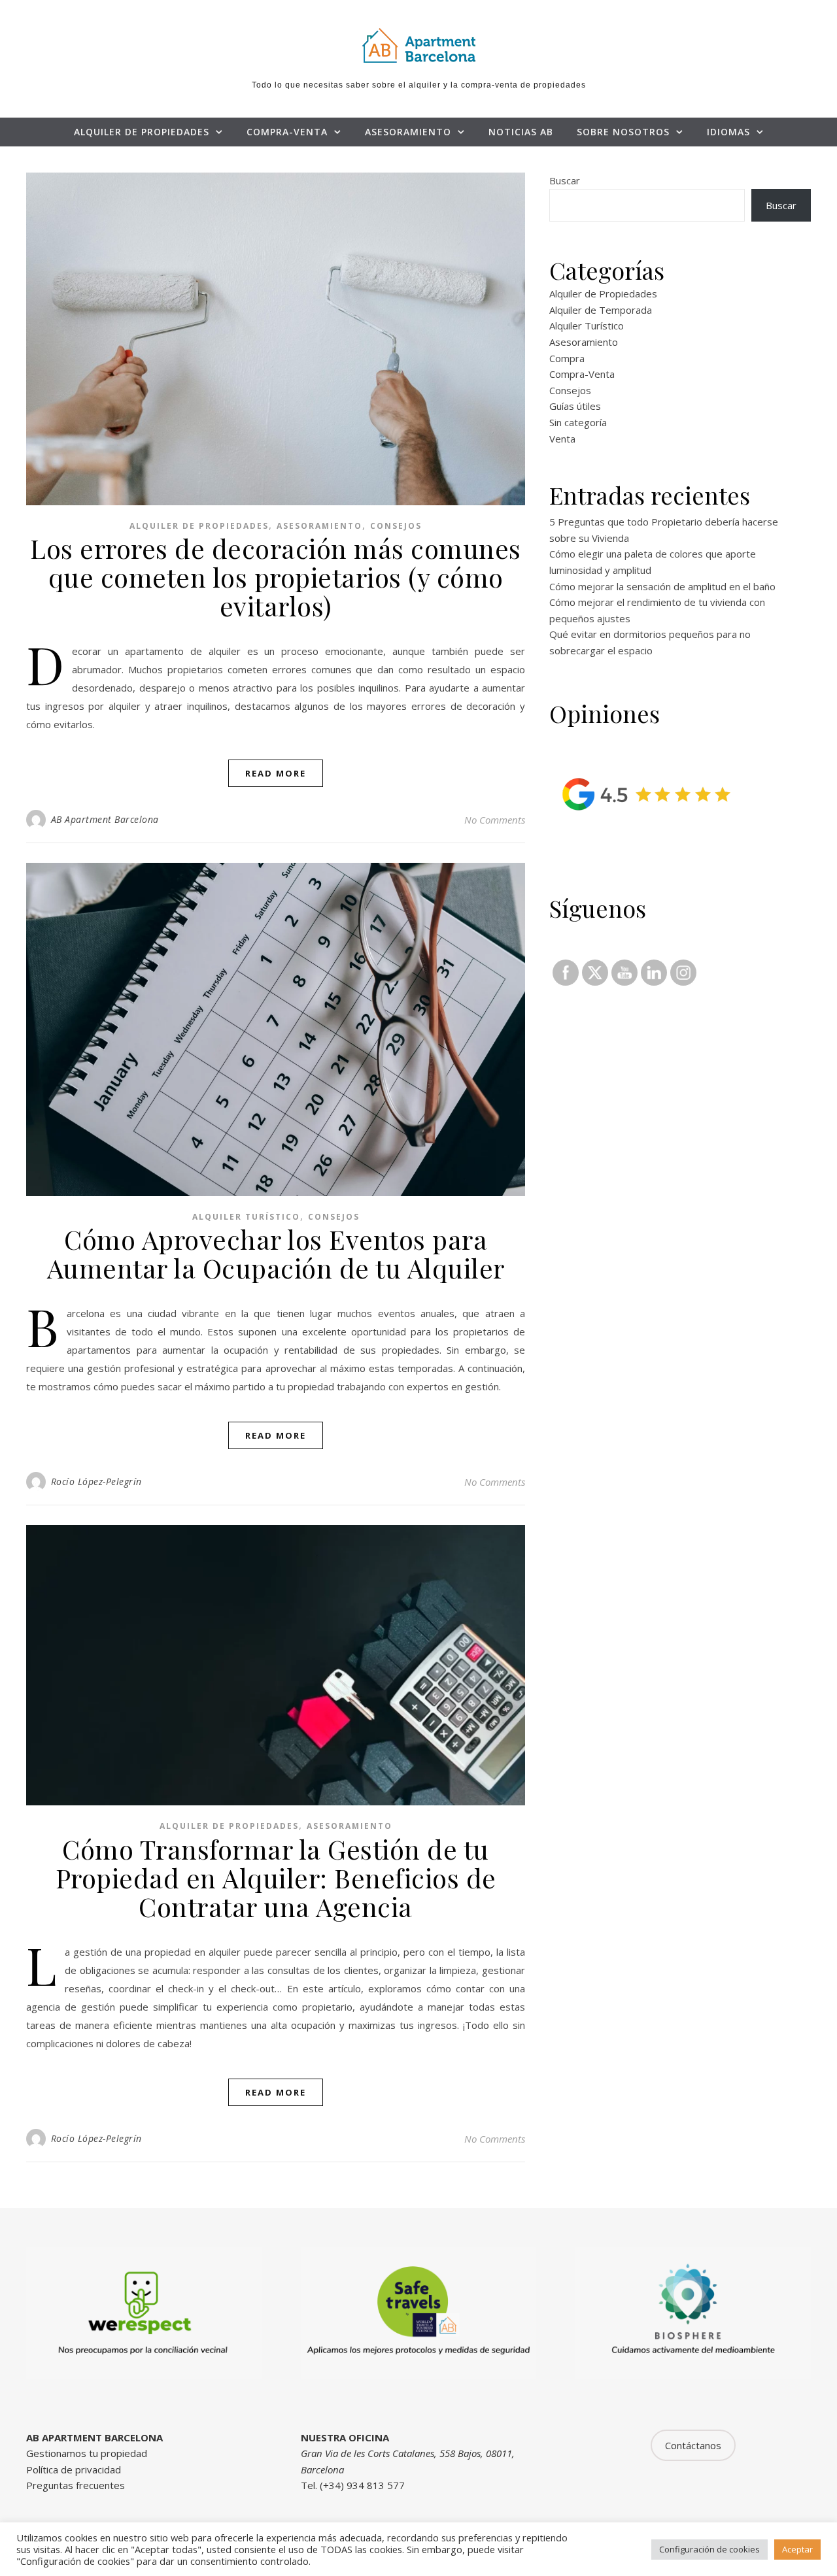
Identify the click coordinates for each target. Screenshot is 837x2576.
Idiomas (728, 132)
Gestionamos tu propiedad (87, 2453)
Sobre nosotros (623, 132)
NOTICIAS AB (521, 132)
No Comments (495, 820)
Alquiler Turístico (246, 1217)
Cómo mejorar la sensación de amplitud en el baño (662, 586)
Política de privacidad (74, 2469)
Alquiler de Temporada (601, 310)
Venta (562, 439)
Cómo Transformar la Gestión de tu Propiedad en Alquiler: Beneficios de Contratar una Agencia (276, 1878)
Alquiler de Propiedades (142, 132)
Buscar (565, 180)
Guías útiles (575, 406)
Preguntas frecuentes (76, 2485)
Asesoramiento (408, 132)
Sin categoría (578, 422)
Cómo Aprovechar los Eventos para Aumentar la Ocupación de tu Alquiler (276, 1253)
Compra (567, 358)
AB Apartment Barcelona (105, 819)
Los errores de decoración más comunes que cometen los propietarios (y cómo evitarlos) (276, 577)
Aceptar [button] (797, 2549)
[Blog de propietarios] (418, 45)
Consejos (396, 526)
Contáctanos (693, 2445)
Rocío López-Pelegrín (96, 1481)
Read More (276, 773)
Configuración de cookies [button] (709, 2549)
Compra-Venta (287, 132)
